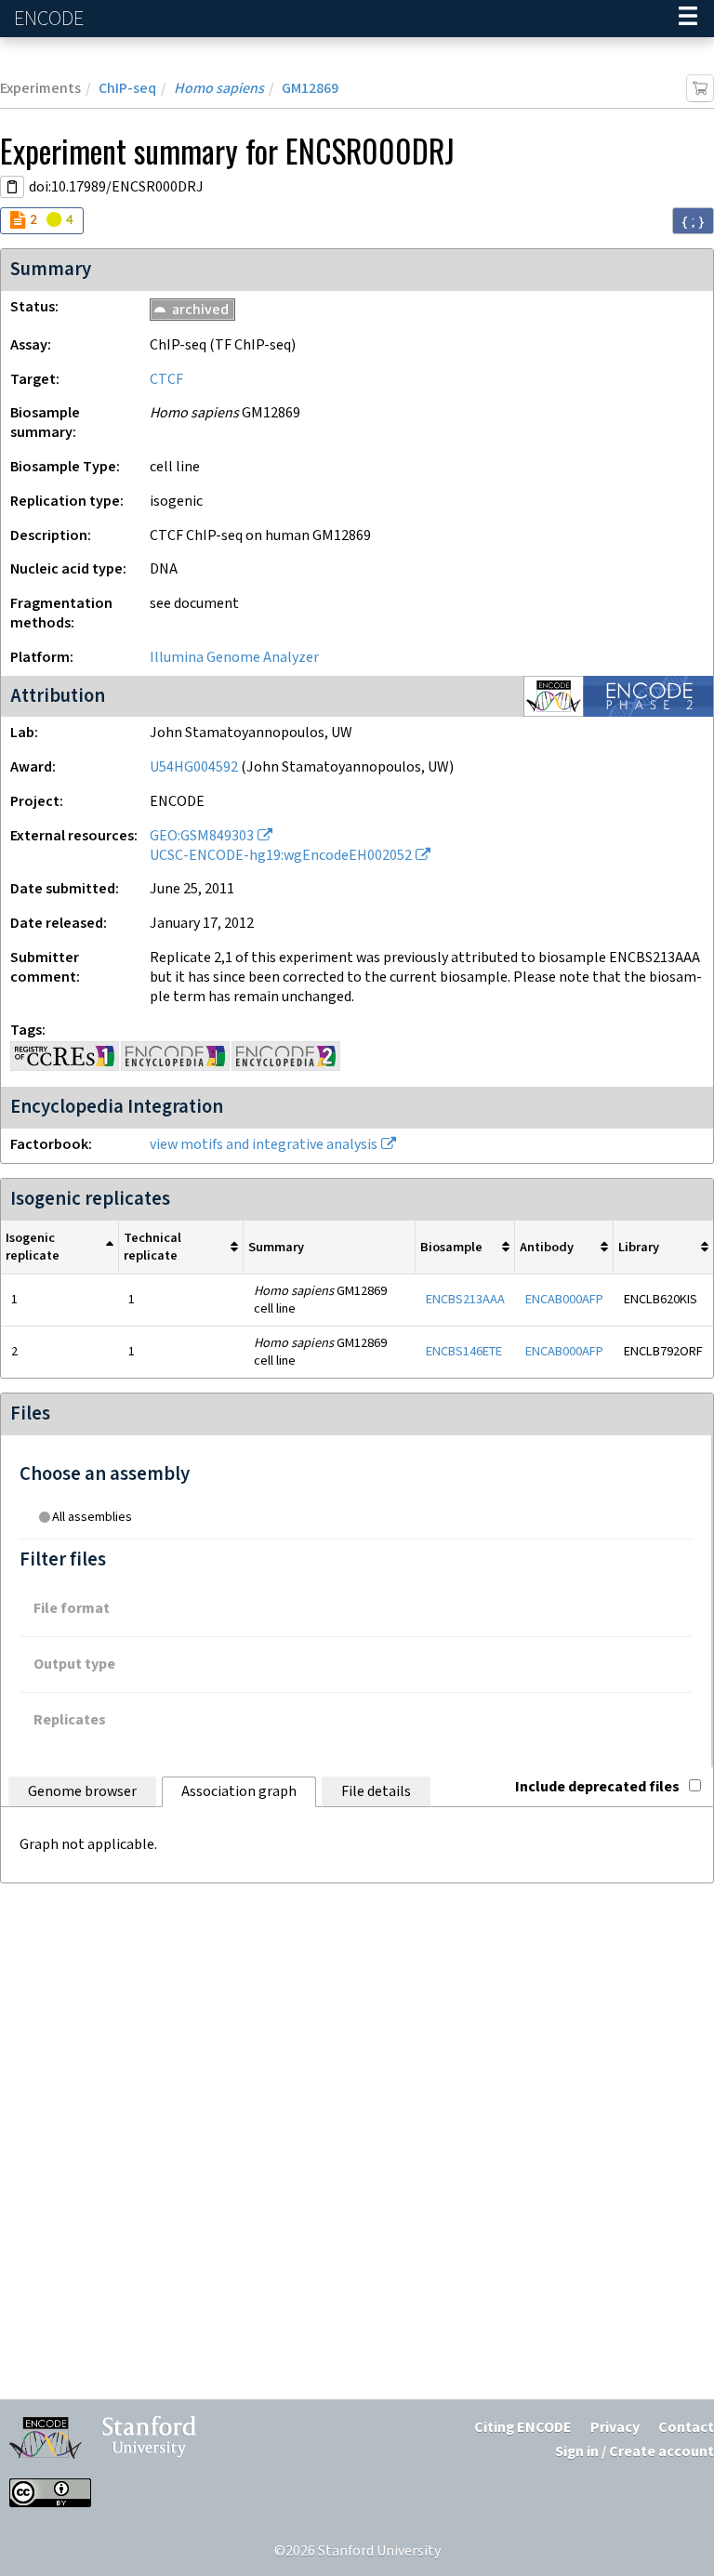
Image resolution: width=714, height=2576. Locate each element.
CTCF (166, 380)
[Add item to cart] (700, 88)
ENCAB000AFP (564, 1299)
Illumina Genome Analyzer (234, 658)
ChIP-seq (127, 89)
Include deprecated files (597, 1787)
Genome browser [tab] (82, 1792)
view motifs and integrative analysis (264, 1145)
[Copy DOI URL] (12, 187)
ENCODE (51, 19)
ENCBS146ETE (464, 1351)
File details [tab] (376, 1792)
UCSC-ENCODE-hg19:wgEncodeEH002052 (281, 856)
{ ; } (693, 221)
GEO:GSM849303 (202, 836)
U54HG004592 (194, 767)
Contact (686, 2428)
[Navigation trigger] (688, 19)
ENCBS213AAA (465, 1299)
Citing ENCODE (523, 2428)
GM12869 (310, 89)
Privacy (615, 2428)
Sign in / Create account (635, 2452)
